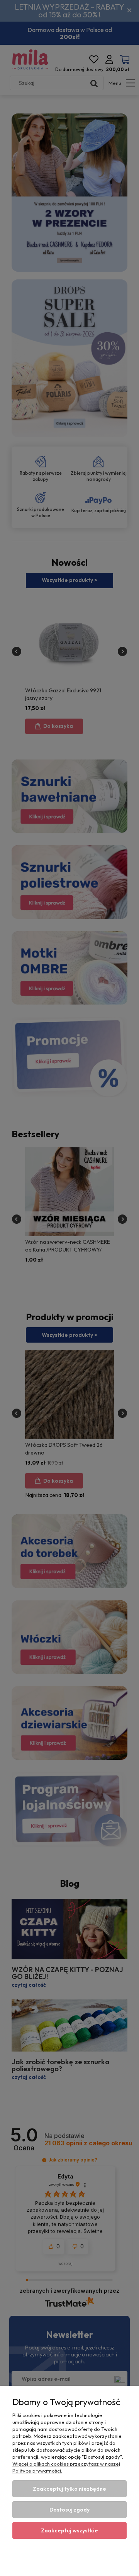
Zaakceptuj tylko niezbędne (69, 2489)
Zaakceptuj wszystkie (69, 2530)
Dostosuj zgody (69, 2510)
